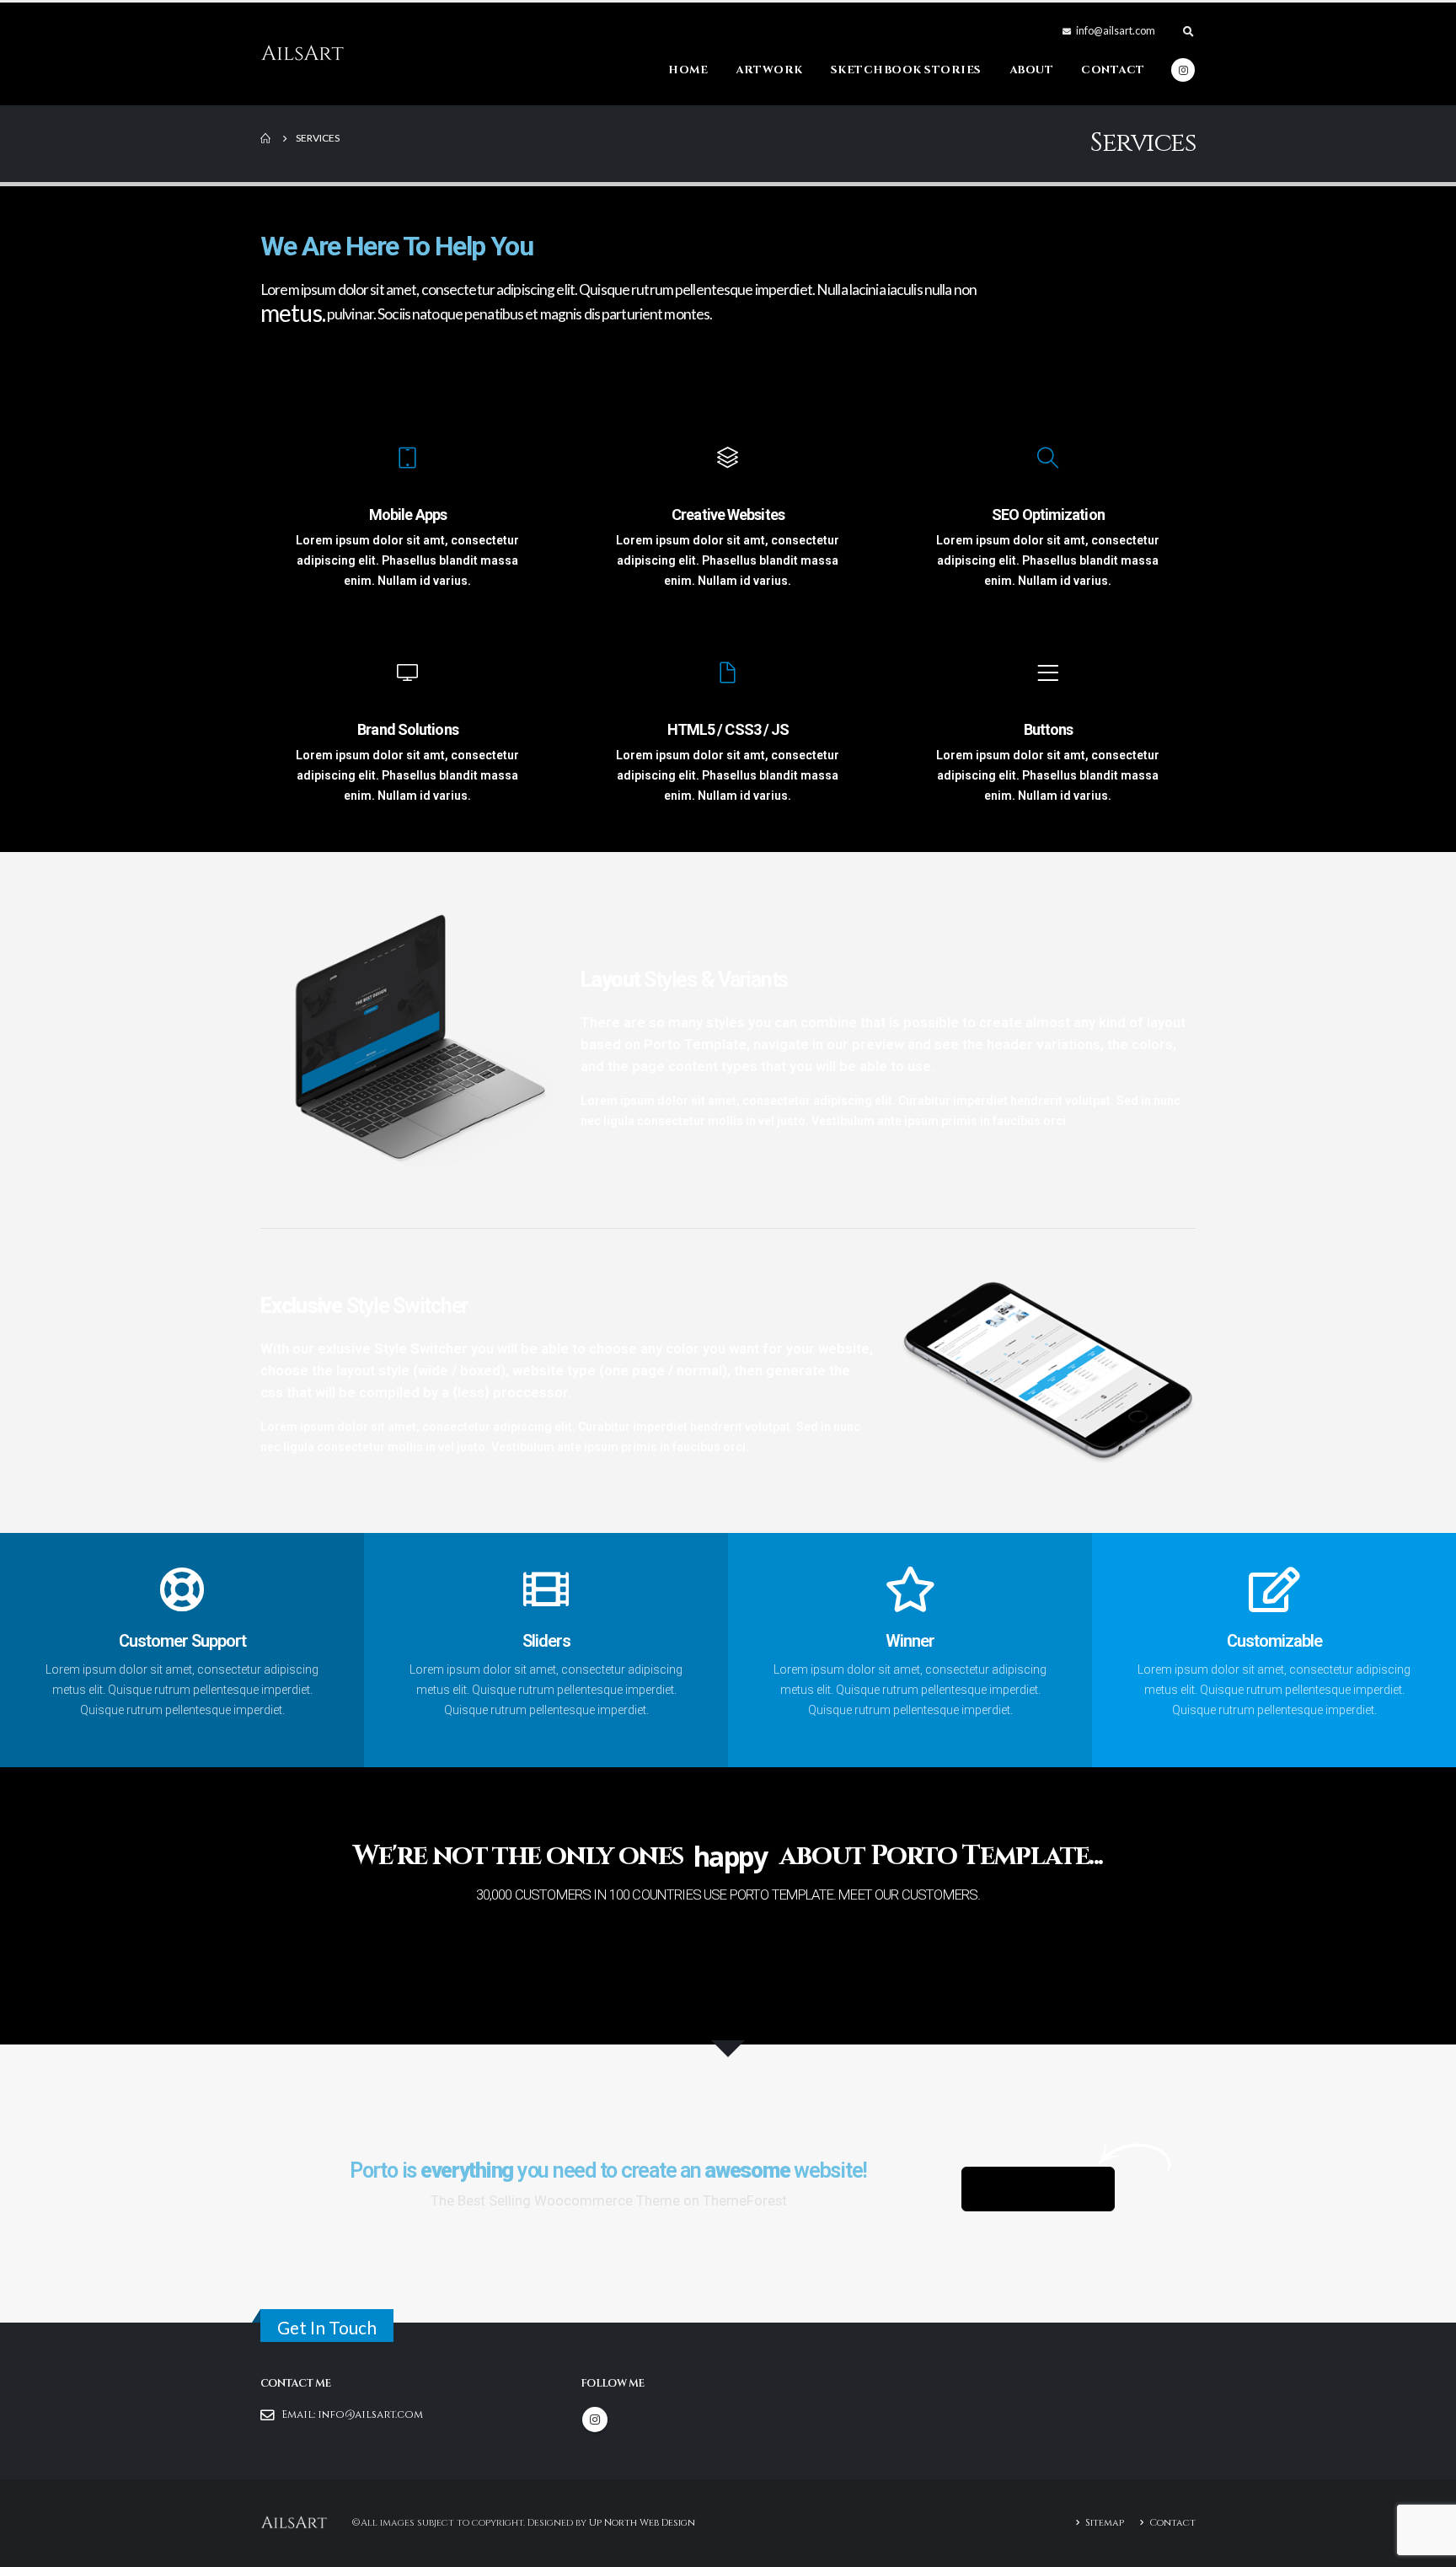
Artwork (769, 70)
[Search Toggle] (1188, 31)
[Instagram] (1183, 70)
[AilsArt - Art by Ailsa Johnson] (302, 54)
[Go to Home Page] (266, 138)
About (1032, 70)
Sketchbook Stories (906, 70)
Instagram (595, 2420)
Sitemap (1105, 2523)
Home (688, 70)
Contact (1113, 70)
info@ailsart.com (370, 2415)
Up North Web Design (642, 2522)
